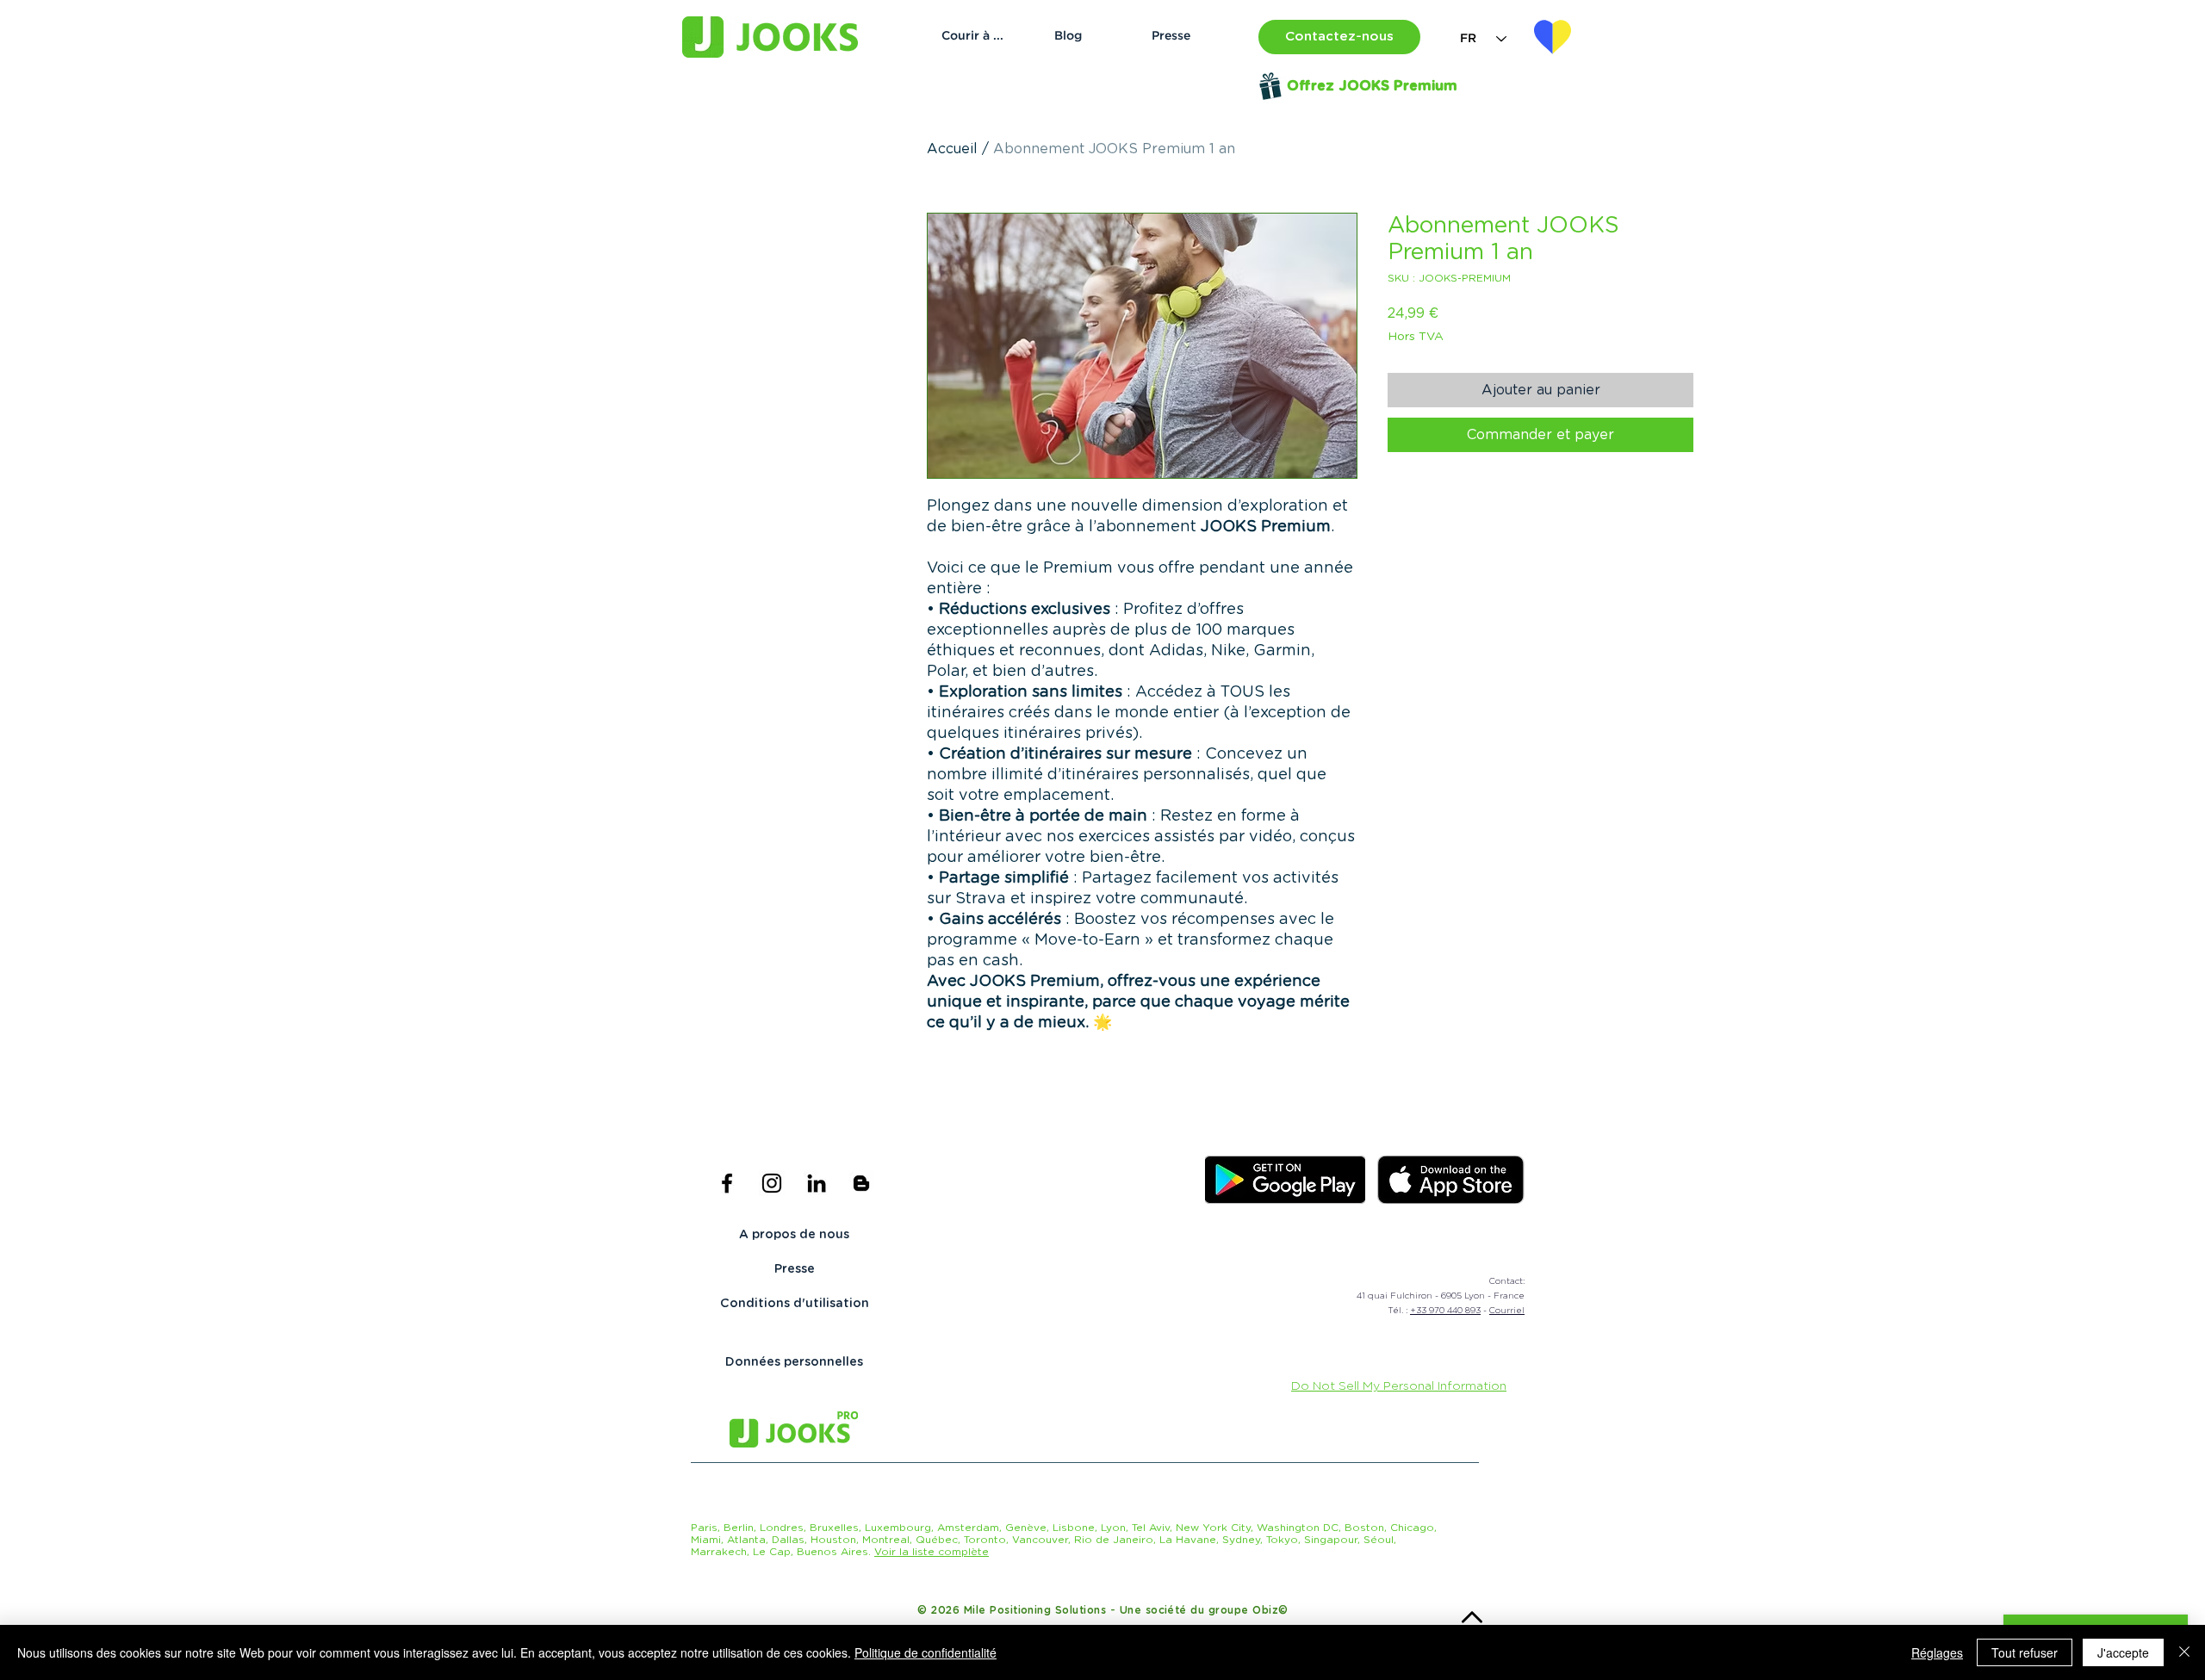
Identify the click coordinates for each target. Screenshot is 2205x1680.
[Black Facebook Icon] (727, 1183)
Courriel (1507, 1311)
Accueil (952, 149)
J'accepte (2123, 1652)
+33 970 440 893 (1445, 1311)
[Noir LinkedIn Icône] (817, 1183)
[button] (1339, 37)
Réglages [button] (1937, 1652)
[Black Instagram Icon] (772, 1183)
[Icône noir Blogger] (861, 1183)
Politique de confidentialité (925, 1652)
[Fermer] (2184, 1652)
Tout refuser (2025, 1652)
